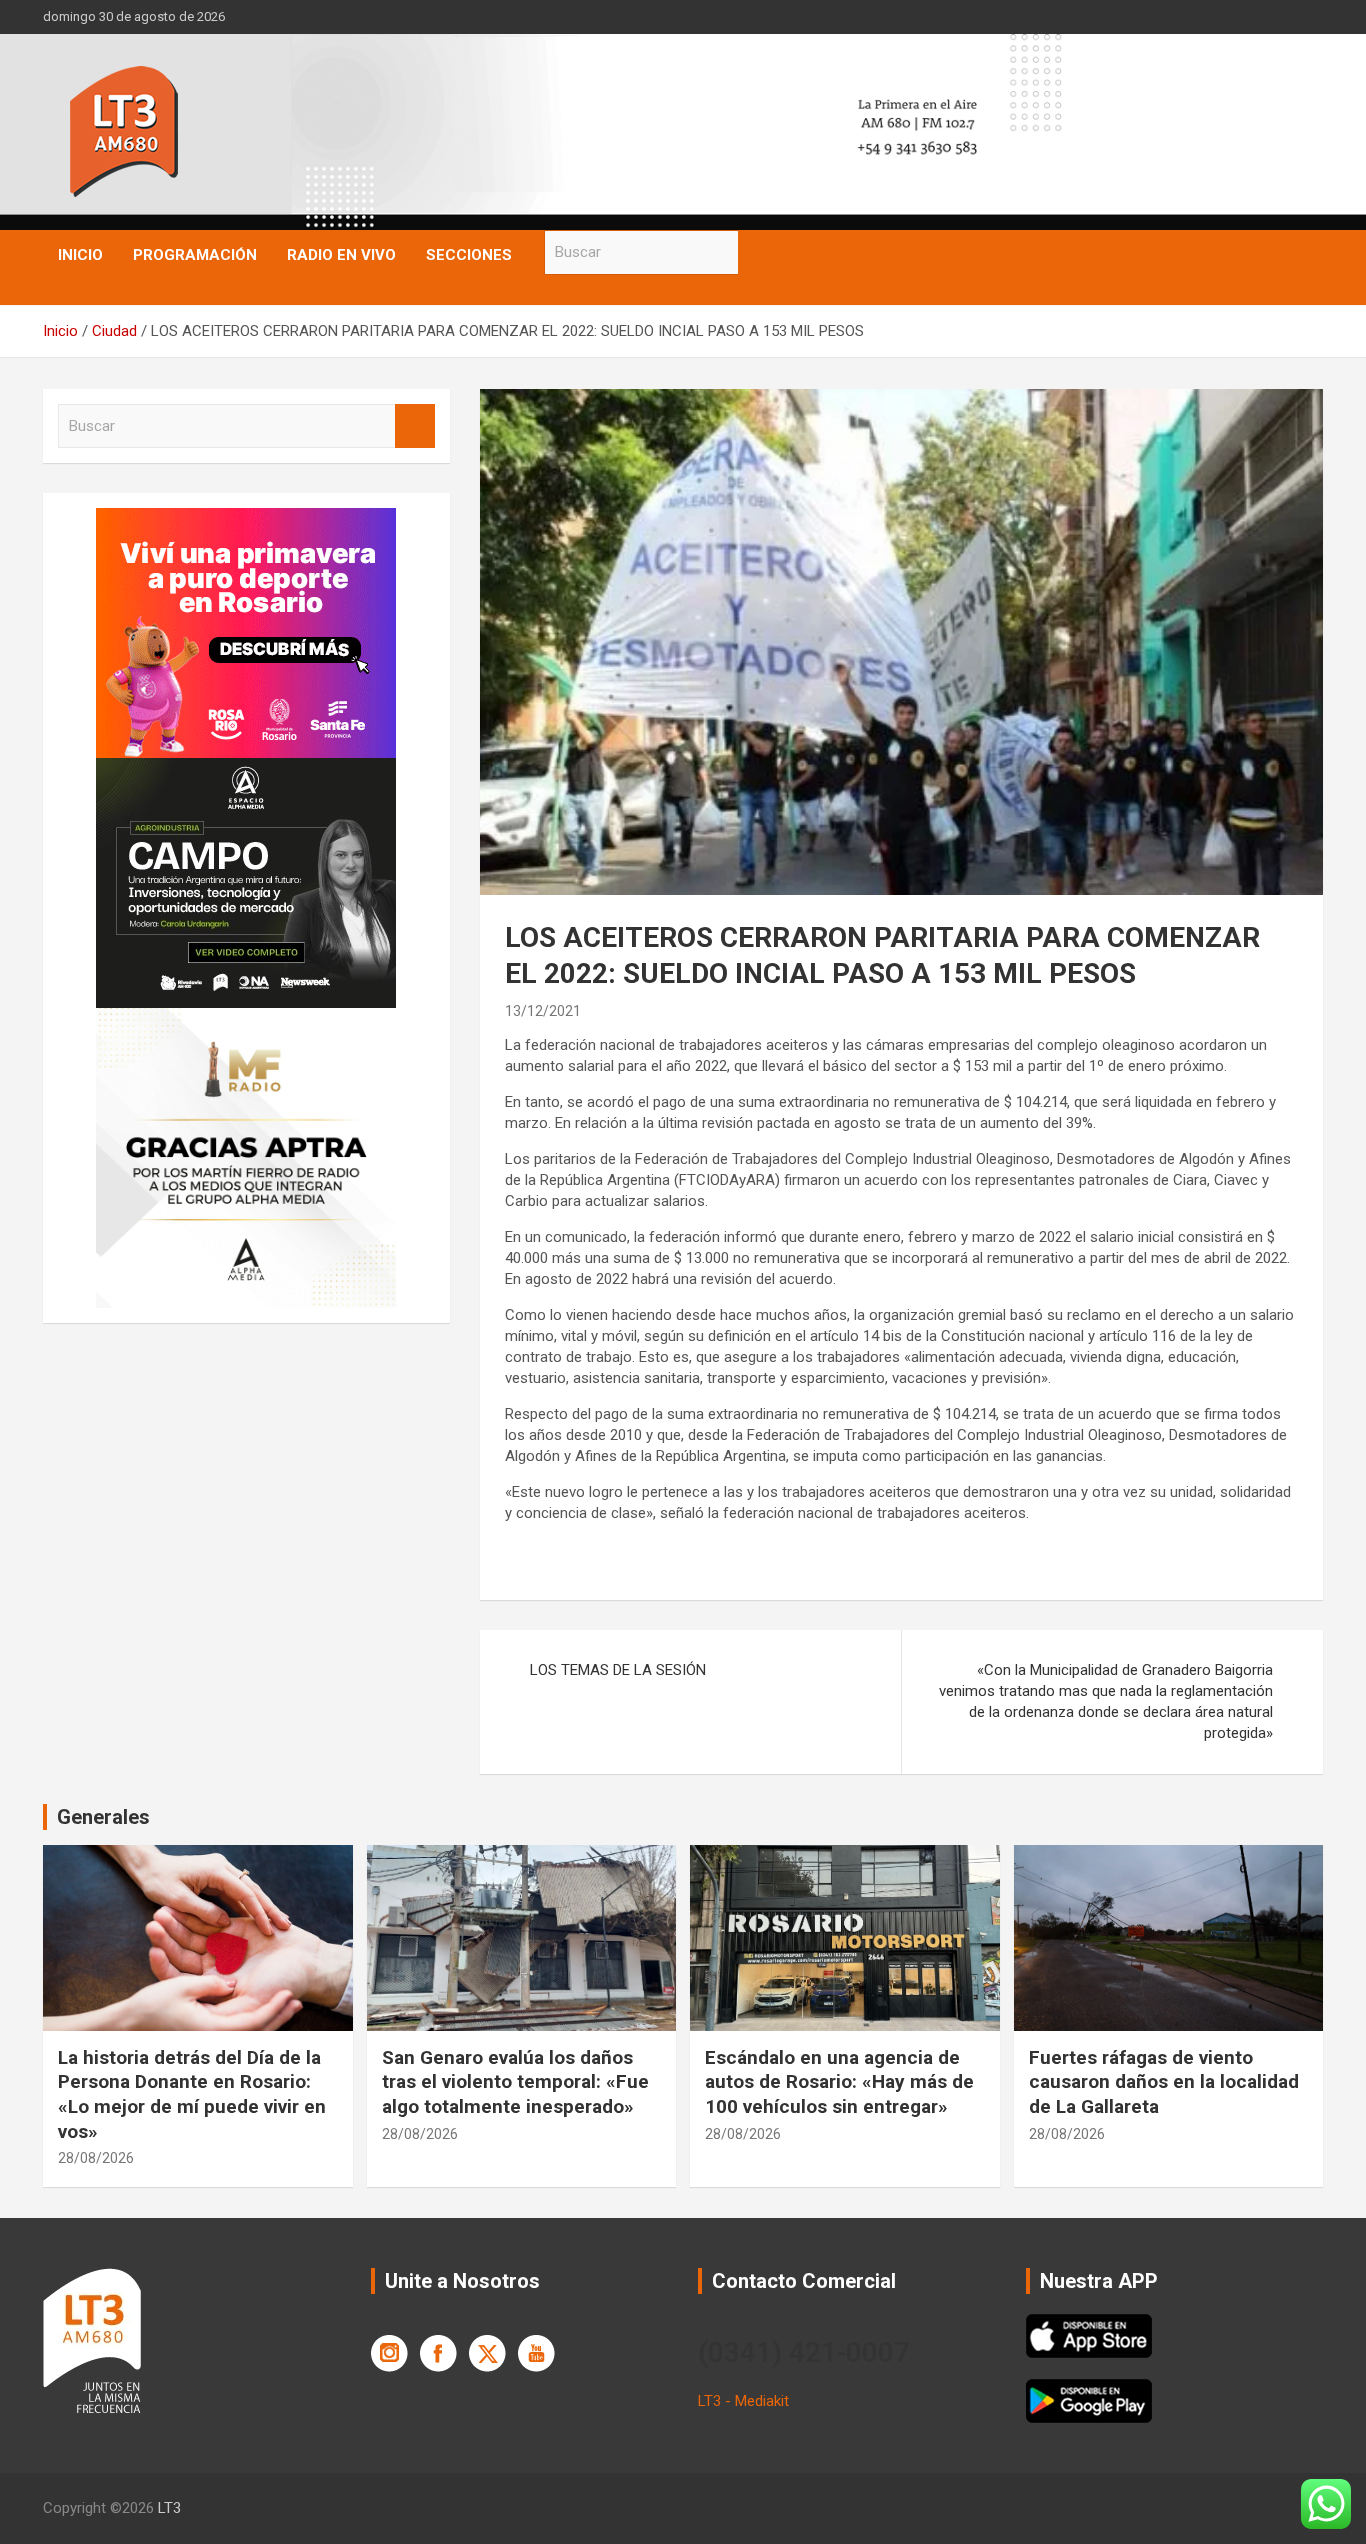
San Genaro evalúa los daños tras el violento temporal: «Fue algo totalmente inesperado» (515, 2082)
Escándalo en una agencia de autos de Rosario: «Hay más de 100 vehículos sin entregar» (839, 2082)
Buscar (758, 252)
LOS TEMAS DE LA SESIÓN (618, 1670)
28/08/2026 (96, 2158)
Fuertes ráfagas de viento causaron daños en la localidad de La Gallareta (1164, 2082)
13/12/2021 (543, 1011)
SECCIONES (469, 255)
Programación (195, 255)
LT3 (169, 2508)
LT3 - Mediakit (743, 2401)
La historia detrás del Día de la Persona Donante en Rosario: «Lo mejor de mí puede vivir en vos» (192, 2094)
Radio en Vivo (341, 255)
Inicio (80, 255)
